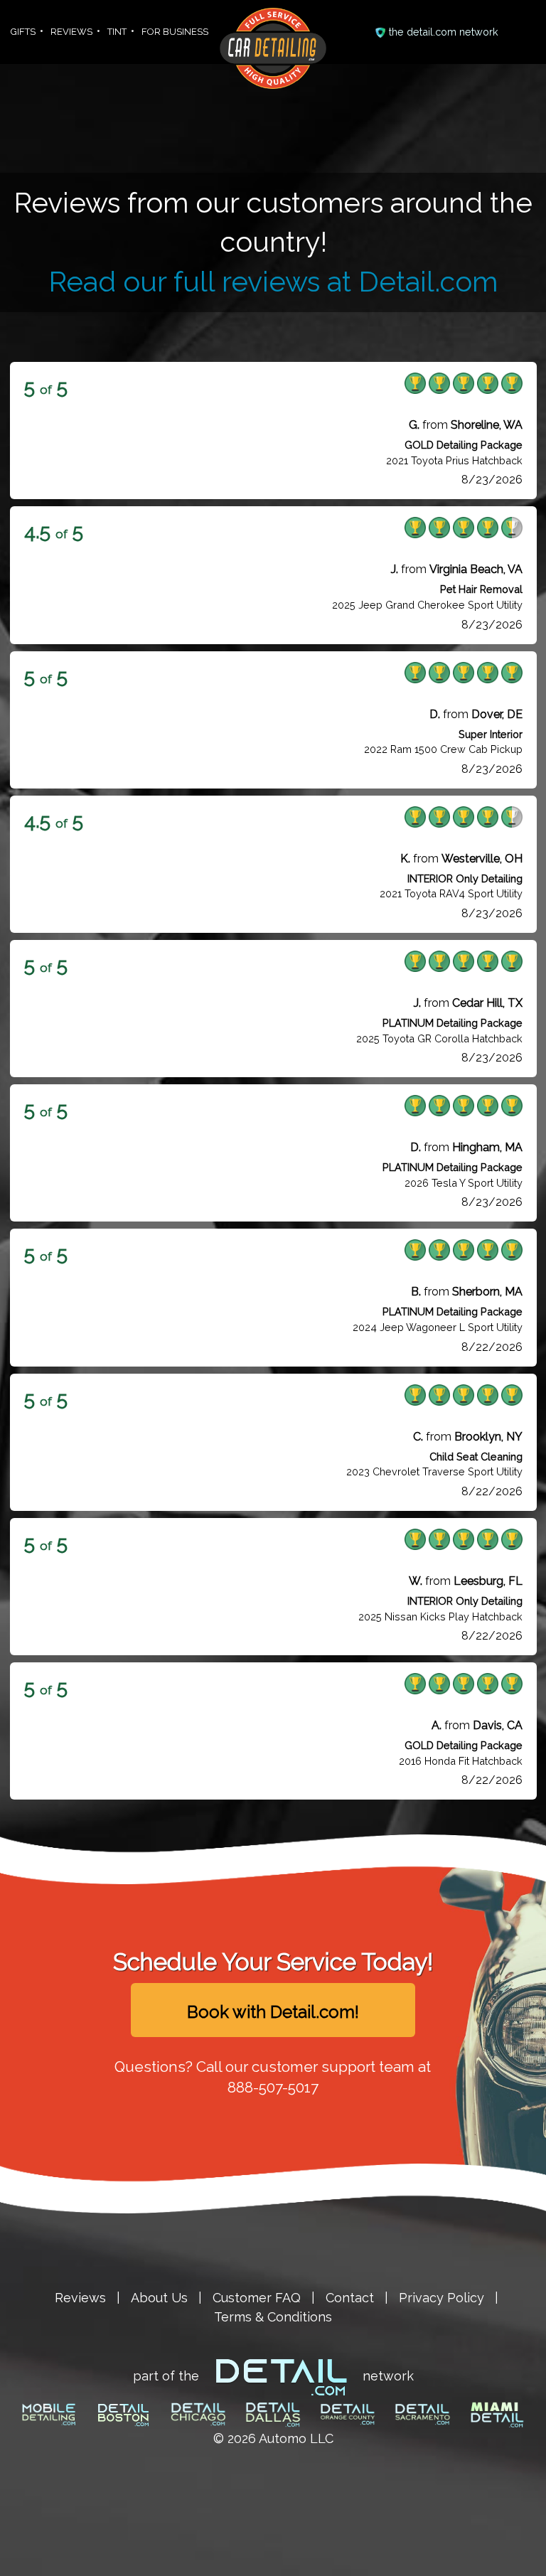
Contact (350, 2298)
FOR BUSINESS (175, 32)
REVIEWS (71, 32)
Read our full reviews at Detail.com (273, 282)
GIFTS (23, 32)
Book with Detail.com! (273, 2012)
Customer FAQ (257, 2298)
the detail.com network (444, 32)
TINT (117, 32)
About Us (159, 2298)
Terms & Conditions (273, 2317)
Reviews (80, 2298)
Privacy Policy (441, 2298)
